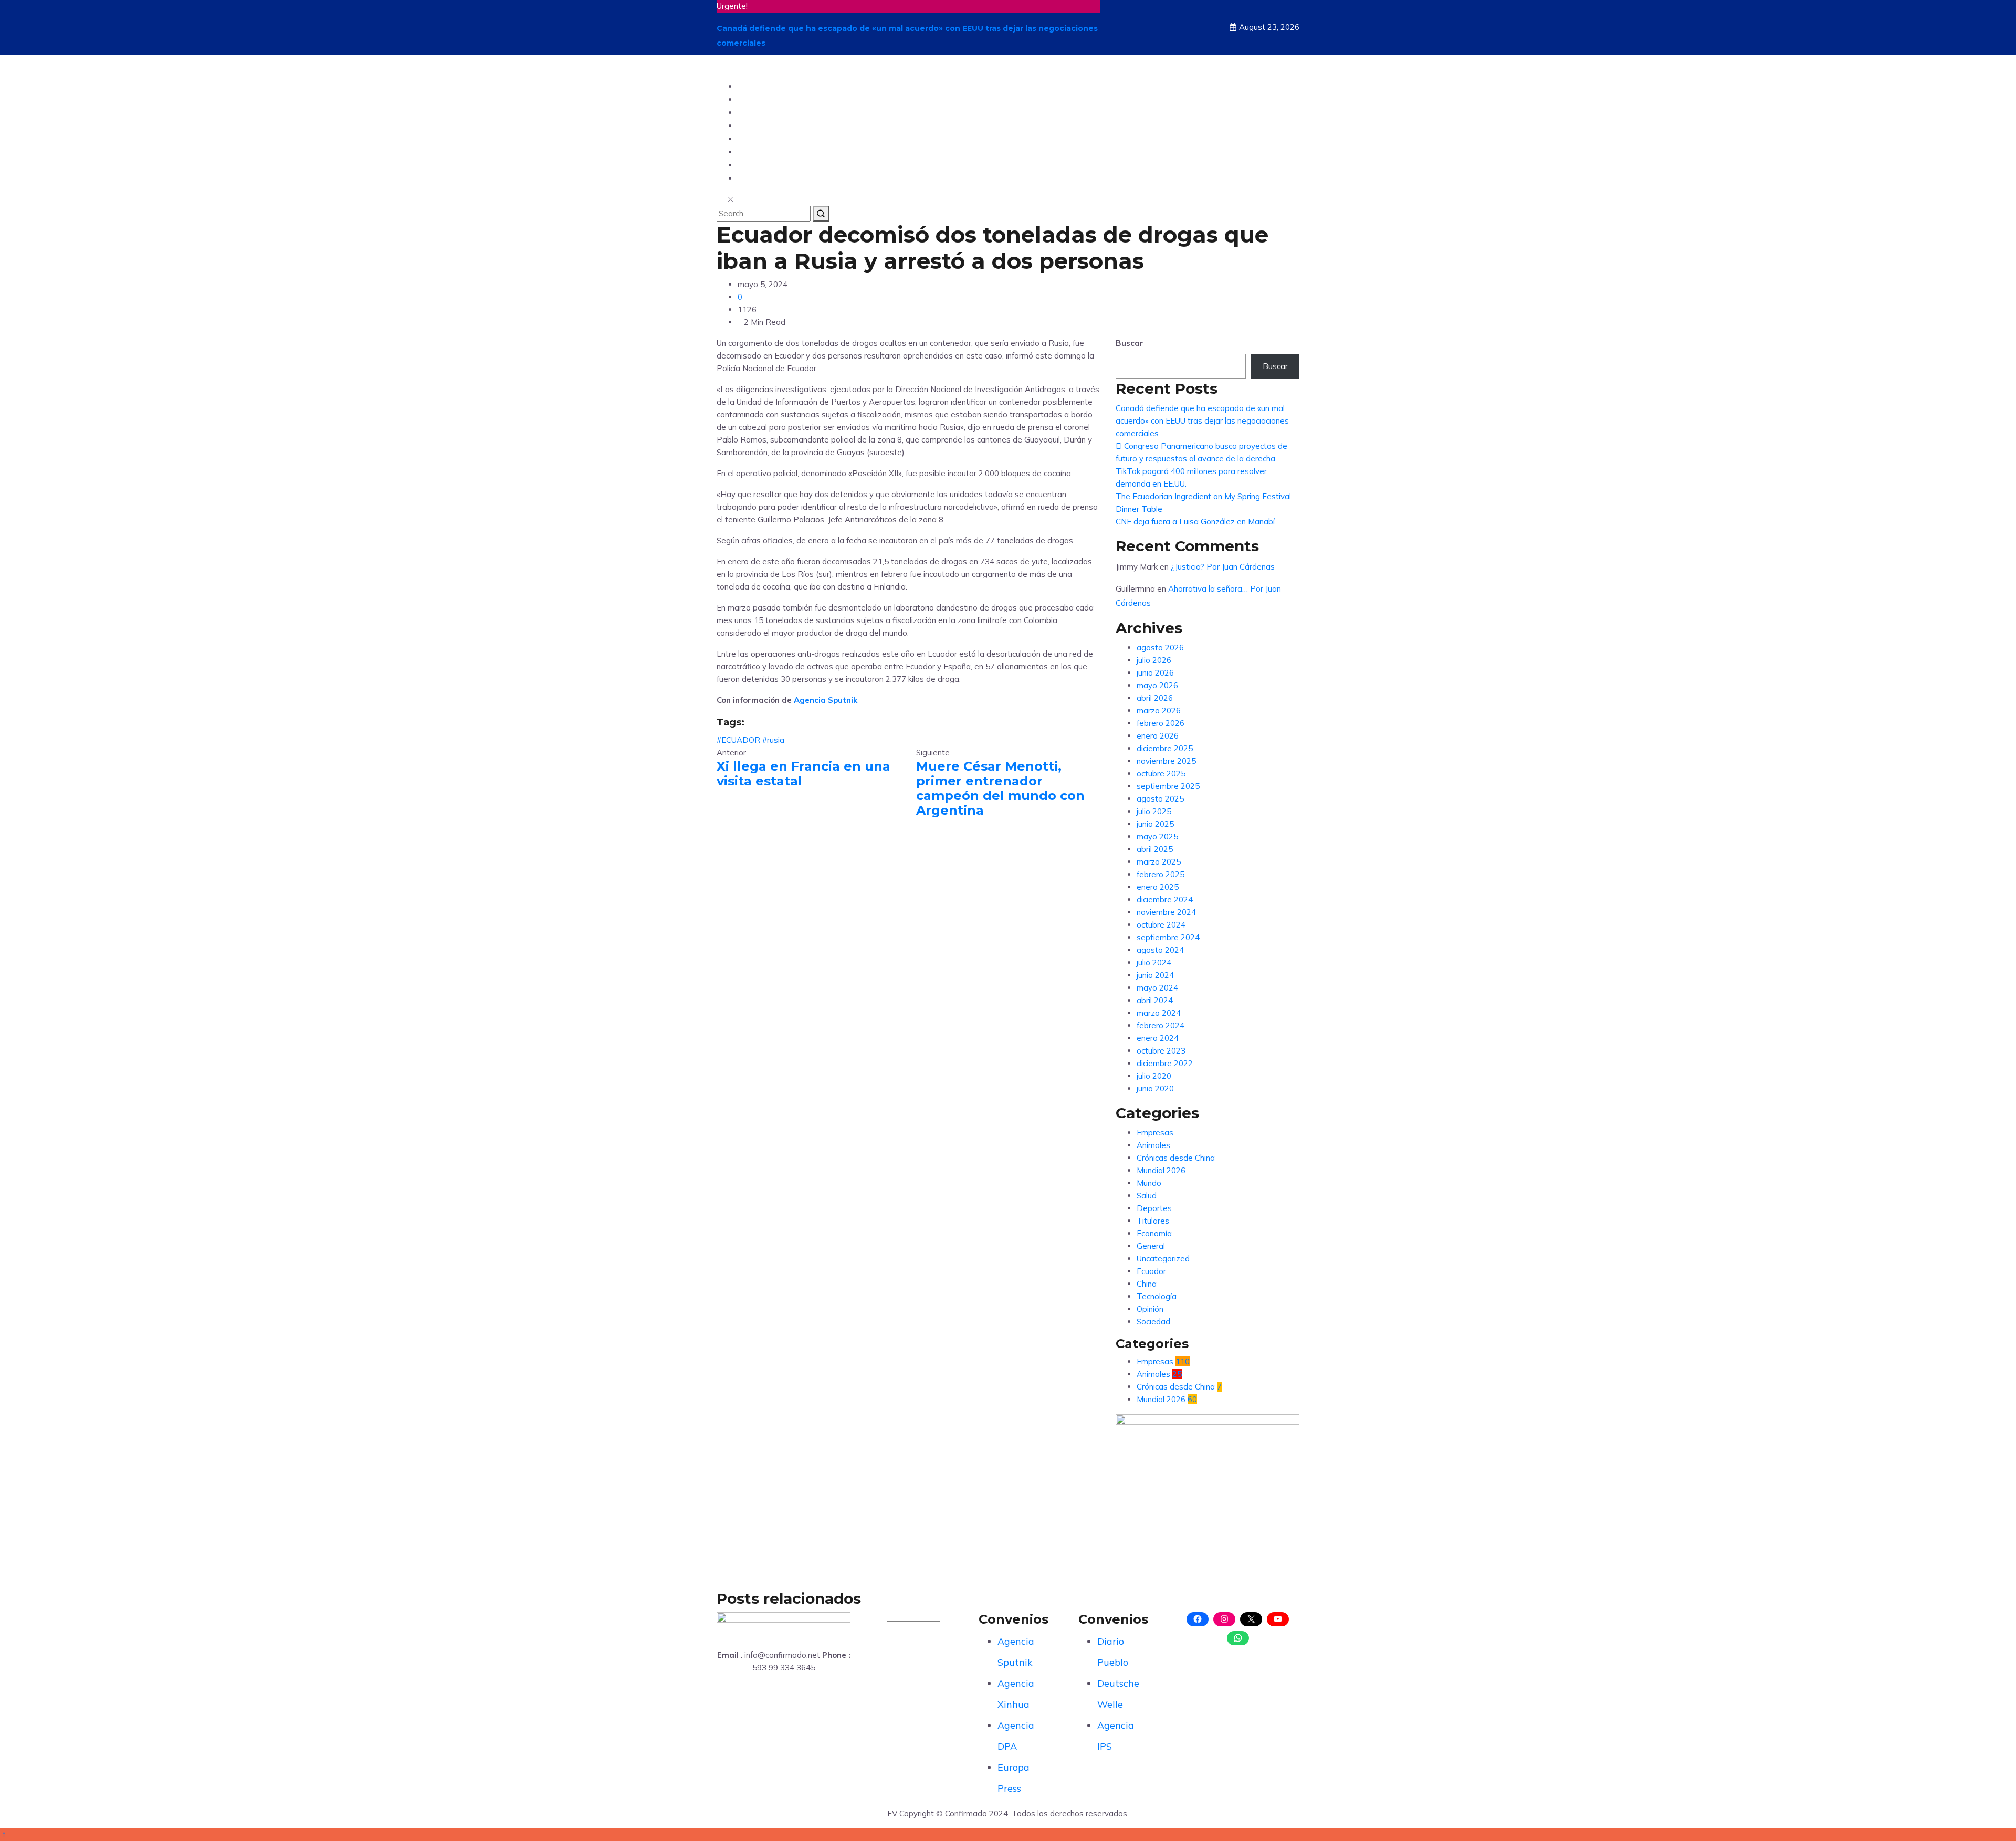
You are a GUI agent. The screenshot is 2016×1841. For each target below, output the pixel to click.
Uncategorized (1163, 1259)
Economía (1154, 1233)
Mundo (753, 99)
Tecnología (762, 125)
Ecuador (756, 86)
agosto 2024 (1160, 950)
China (751, 178)
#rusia (773, 740)
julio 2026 (1154, 660)
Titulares (1153, 1221)
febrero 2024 (1161, 1025)
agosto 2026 (1160, 648)
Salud (750, 165)
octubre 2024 (1161, 925)
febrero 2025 (1161, 874)
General (1151, 1246)
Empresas (1155, 1133)
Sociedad (758, 151)
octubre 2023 (1161, 1051)
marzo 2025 (1159, 862)
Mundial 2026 (1161, 1170)
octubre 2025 (1161, 774)
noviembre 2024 (1166, 912)
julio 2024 (1154, 962)
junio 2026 (1155, 673)
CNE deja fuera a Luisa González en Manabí (1195, 522)
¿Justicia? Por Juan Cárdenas (1223, 567)
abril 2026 (1155, 698)
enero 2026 (1158, 736)
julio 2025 (1154, 811)
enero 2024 (1158, 1038)
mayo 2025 (1157, 837)
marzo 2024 (1159, 1013)
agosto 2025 (1160, 799)
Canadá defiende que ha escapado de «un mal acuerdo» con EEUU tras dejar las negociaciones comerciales (1202, 421)
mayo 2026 (1157, 685)
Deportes (758, 138)
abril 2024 (1155, 1000)
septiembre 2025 (1168, 786)
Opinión (755, 112)
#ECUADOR (738, 740)
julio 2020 (1154, 1076)
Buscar (1130, 343)
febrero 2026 (1161, 723)
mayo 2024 (1157, 988)
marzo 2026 (1159, 711)
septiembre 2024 (1168, 937)
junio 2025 (1155, 824)
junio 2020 (1155, 1088)
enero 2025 (1158, 887)
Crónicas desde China (1176, 1158)
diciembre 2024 (1165, 900)
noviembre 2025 (1166, 761)
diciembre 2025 (1165, 748)
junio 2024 (1155, 975)
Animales (1153, 1145)
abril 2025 (1155, 849)
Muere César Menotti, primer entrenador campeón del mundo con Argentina (1000, 788)
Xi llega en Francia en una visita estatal (804, 774)
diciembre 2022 (1165, 1063)
